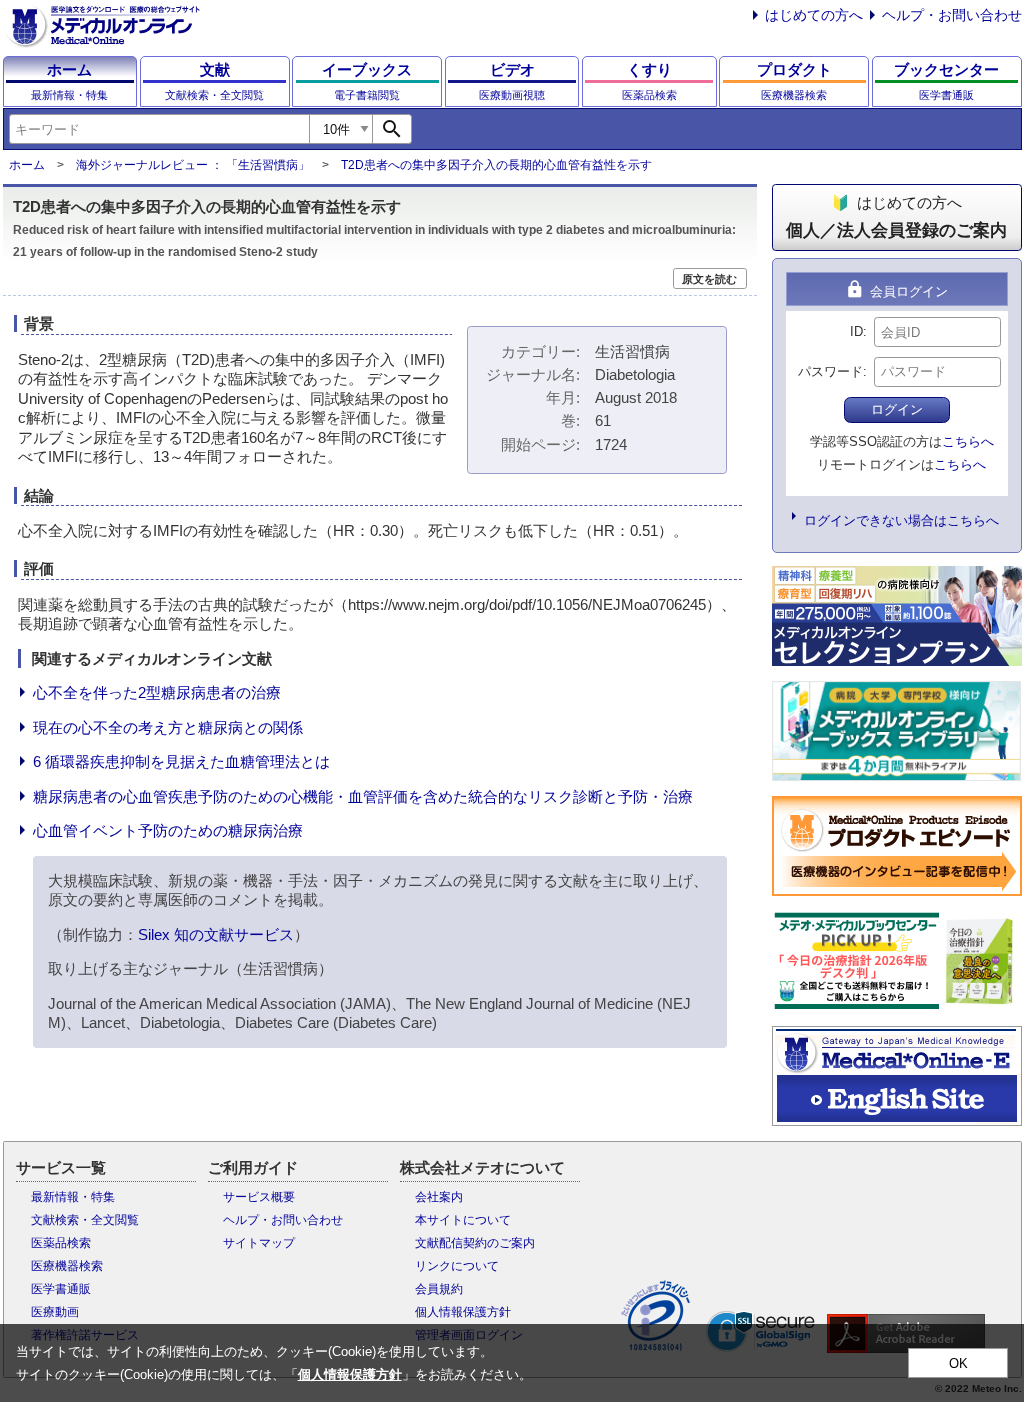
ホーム (27, 165)
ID (856, 331)
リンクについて (457, 1266)
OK (958, 1363)
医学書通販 (61, 1289)
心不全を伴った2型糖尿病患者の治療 (157, 692)
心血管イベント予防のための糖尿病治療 (168, 830)
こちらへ (968, 441)
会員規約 (439, 1289)
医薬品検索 (61, 1243)
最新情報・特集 (73, 1197)
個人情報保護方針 (463, 1312)
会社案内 (439, 1197)
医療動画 (55, 1312)
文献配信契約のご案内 (475, 1243)
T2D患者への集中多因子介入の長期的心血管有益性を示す (496, 165)
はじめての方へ (814, 15)
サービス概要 (259, 1197)
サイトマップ (259, 1243)
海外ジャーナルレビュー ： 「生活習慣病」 (193, 165)
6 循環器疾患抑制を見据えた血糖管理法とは (181, 761)
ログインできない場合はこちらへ (901, 520)
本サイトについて (463, 1220)
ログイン (897, 409)
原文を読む (709, 279)
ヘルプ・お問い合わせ (952, 15)
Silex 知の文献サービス (216, 934)
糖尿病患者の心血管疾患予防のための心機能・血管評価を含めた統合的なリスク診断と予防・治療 (363, 796)
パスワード (830, 371)
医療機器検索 (67, 1266)
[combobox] (159, 129)
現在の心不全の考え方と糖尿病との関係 (168, 727)
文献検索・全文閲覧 (85, 1220)
